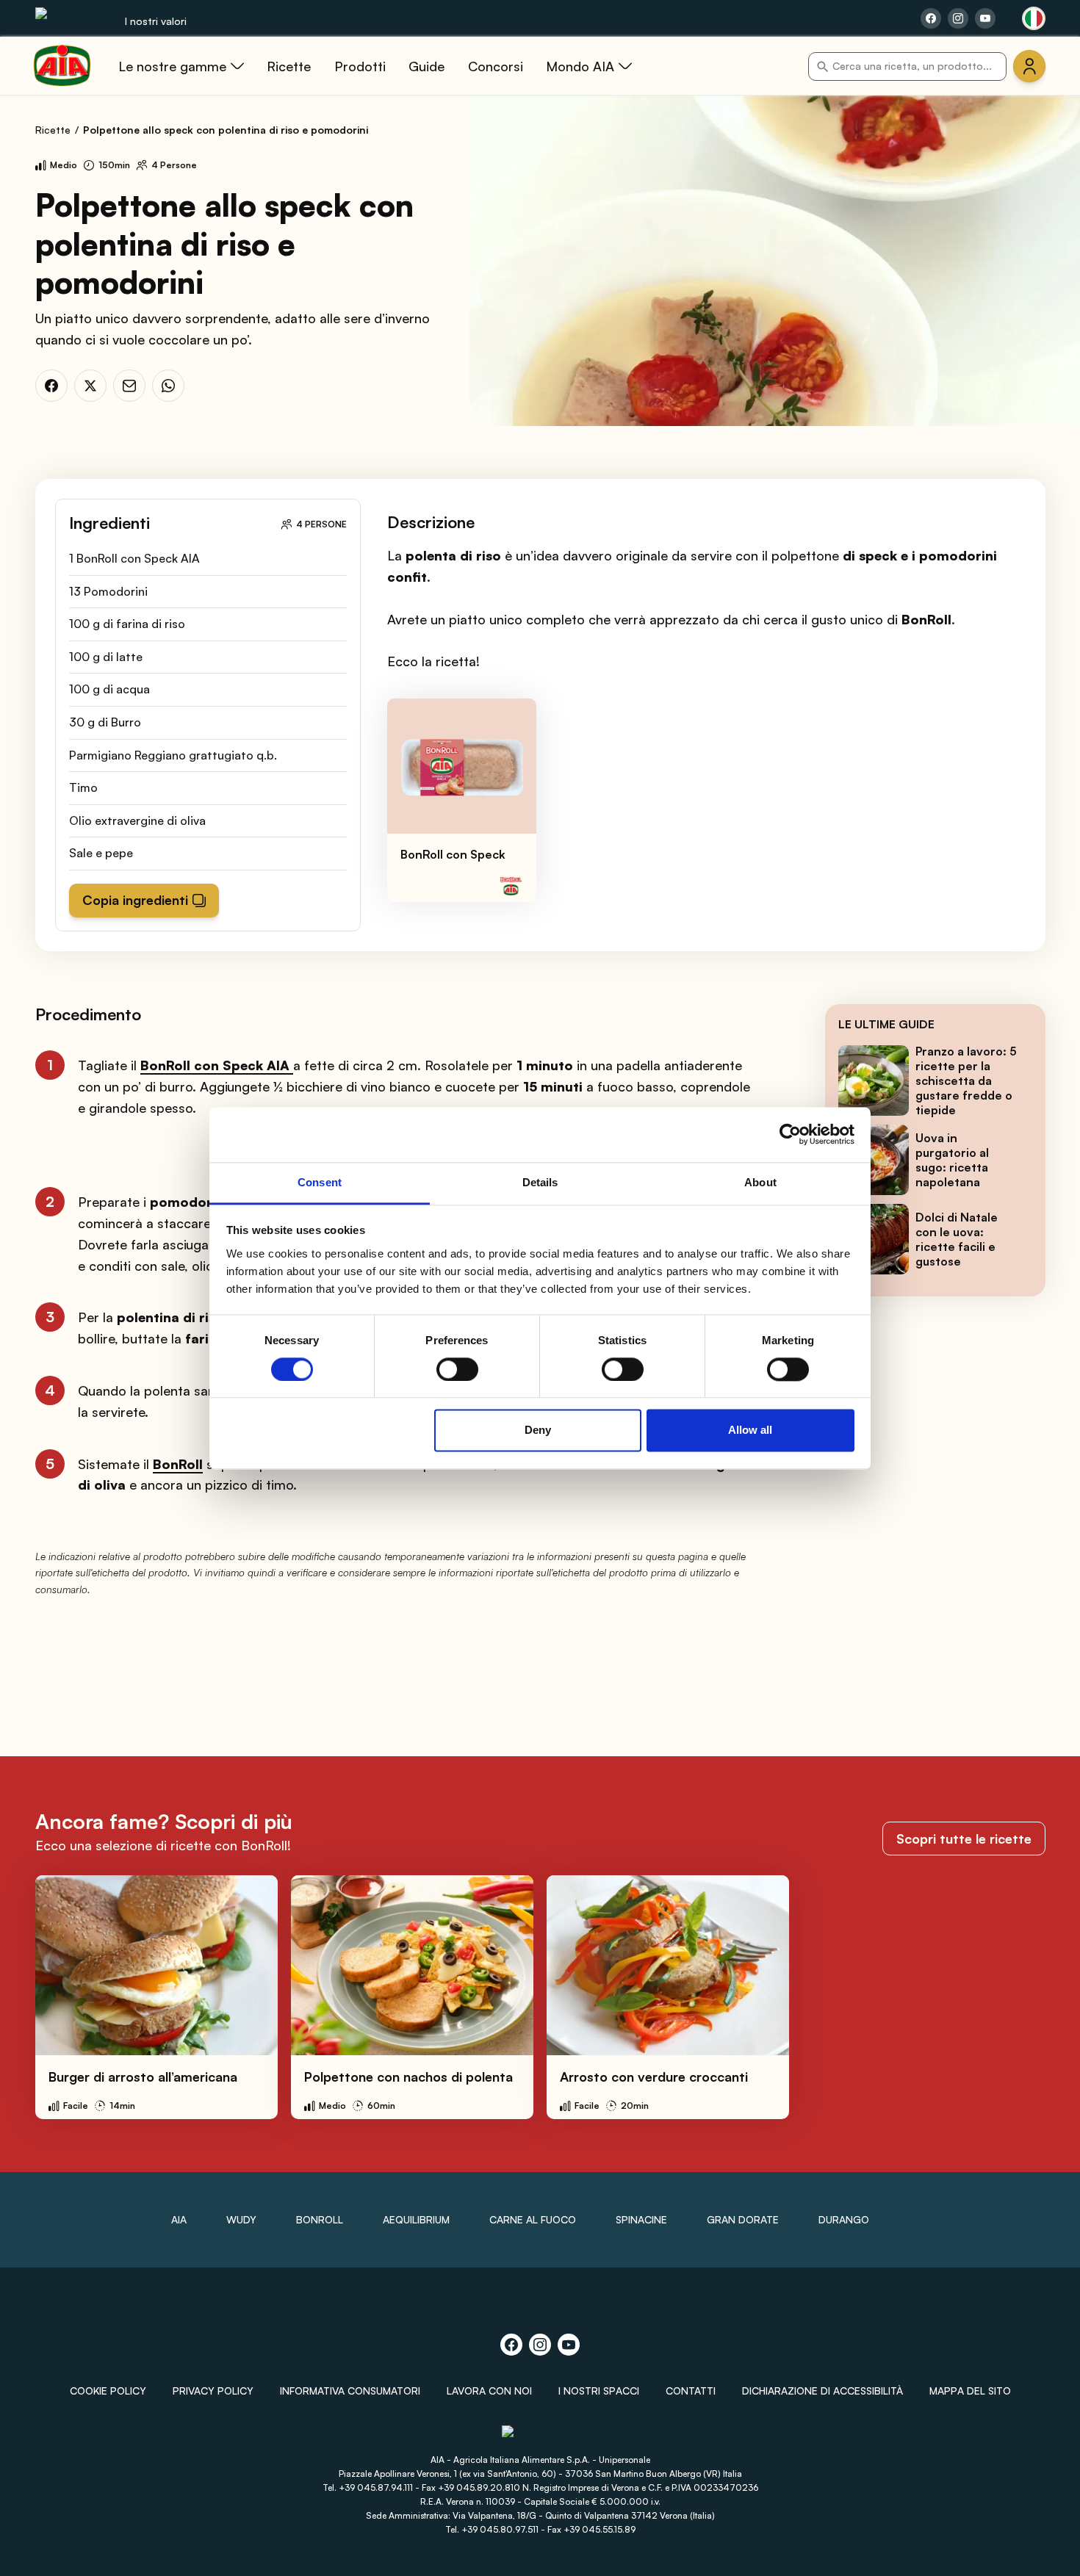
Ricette (53, 130)
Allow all (750, 1430)
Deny (538, 1430)
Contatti (691, 2391)
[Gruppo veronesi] (540, 2438)
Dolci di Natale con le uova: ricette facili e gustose (957, 1239)
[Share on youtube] (985, 18)
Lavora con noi (489, 2391)
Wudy (241, 2219)
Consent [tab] (320, 1182)
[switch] (457, 1369)
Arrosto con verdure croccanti (654, 2077)
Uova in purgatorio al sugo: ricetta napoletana (952, 1160)
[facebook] (51, 386)
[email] (129, 386)
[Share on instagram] (958, 18)
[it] (1034, 18)
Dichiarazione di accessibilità (822, 2391)
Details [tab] (540, 1182)
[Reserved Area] (1029, 66)
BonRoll (320, 2219)
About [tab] (760, 1182)
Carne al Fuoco (533, 2219)
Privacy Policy (213, 2391)
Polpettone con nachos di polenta (408, 2077)
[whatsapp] (168, 386)
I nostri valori (156, 21)
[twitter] (90, 386)
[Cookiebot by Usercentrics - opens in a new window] (790, 1134)
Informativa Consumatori (350, 2391)
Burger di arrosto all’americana (143, 2077)
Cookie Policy (108, 2391)
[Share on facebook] (931, 18)
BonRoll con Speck (453, 854)
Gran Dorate (743, 2219)
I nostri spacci (599, 2391)
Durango (844, 2219)
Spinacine (641, 2219)
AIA (179, 2219)
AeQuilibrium (416, 2219)
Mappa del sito (970, 2391)
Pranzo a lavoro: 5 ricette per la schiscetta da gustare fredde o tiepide (966, 1080)
